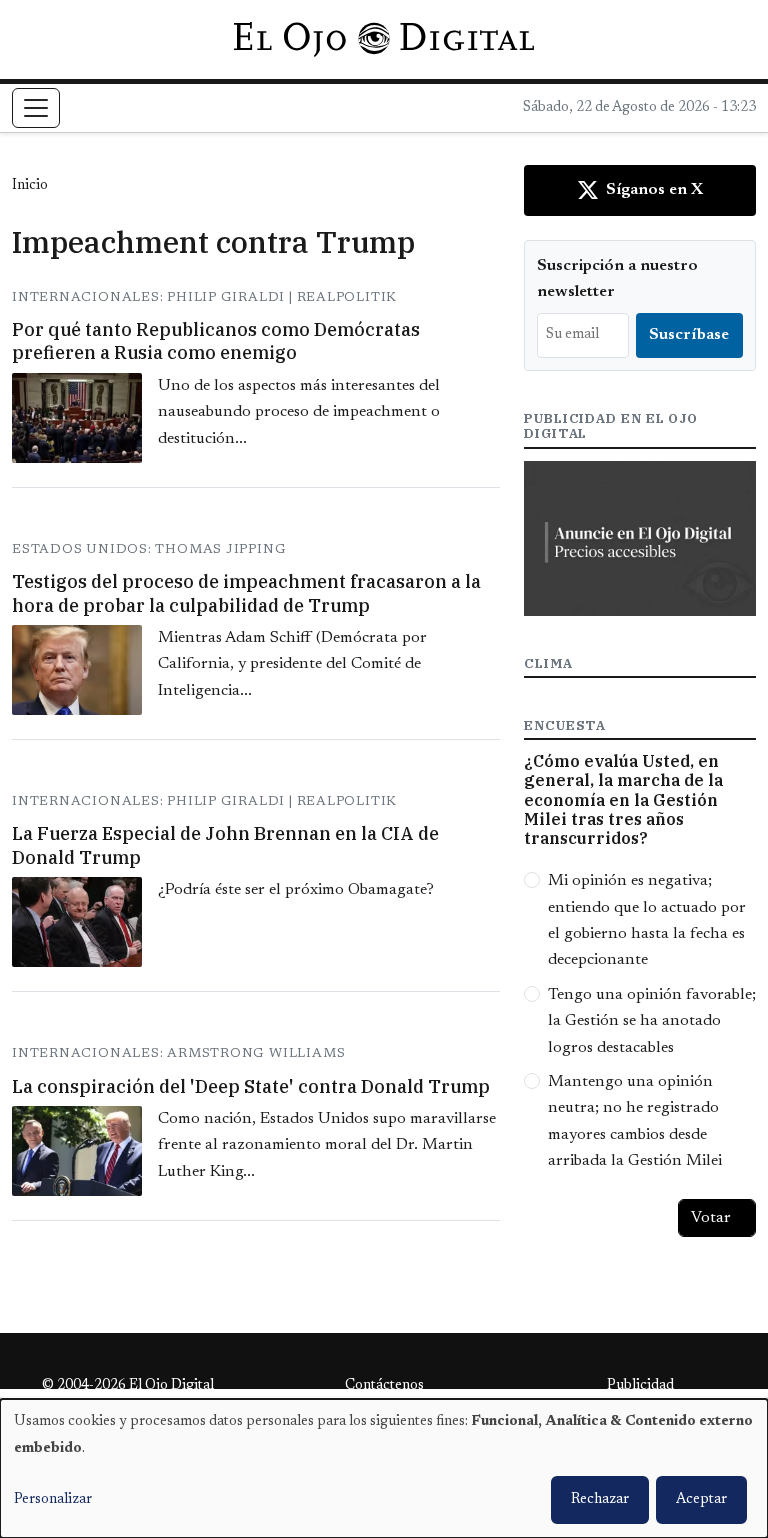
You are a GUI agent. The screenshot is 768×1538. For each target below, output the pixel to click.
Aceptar (701, 1500)
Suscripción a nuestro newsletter (617, 279)
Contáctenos (384, 1386)
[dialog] (384, 1468)
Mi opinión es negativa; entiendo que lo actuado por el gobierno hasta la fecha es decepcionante (647, 920)
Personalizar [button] (53, 1500)
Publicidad (640, 1386)
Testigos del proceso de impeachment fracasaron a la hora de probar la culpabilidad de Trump (246, 593)
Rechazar (600, 1500)
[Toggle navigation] (36, 108)
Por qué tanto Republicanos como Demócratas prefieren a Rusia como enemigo (216, 341)
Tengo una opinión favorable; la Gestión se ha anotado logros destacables (652, 1021)
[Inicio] (383, 39)
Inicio (30, 186)
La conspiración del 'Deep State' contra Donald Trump (251, 1086)
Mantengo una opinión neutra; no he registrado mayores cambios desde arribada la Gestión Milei (635, 1121)
